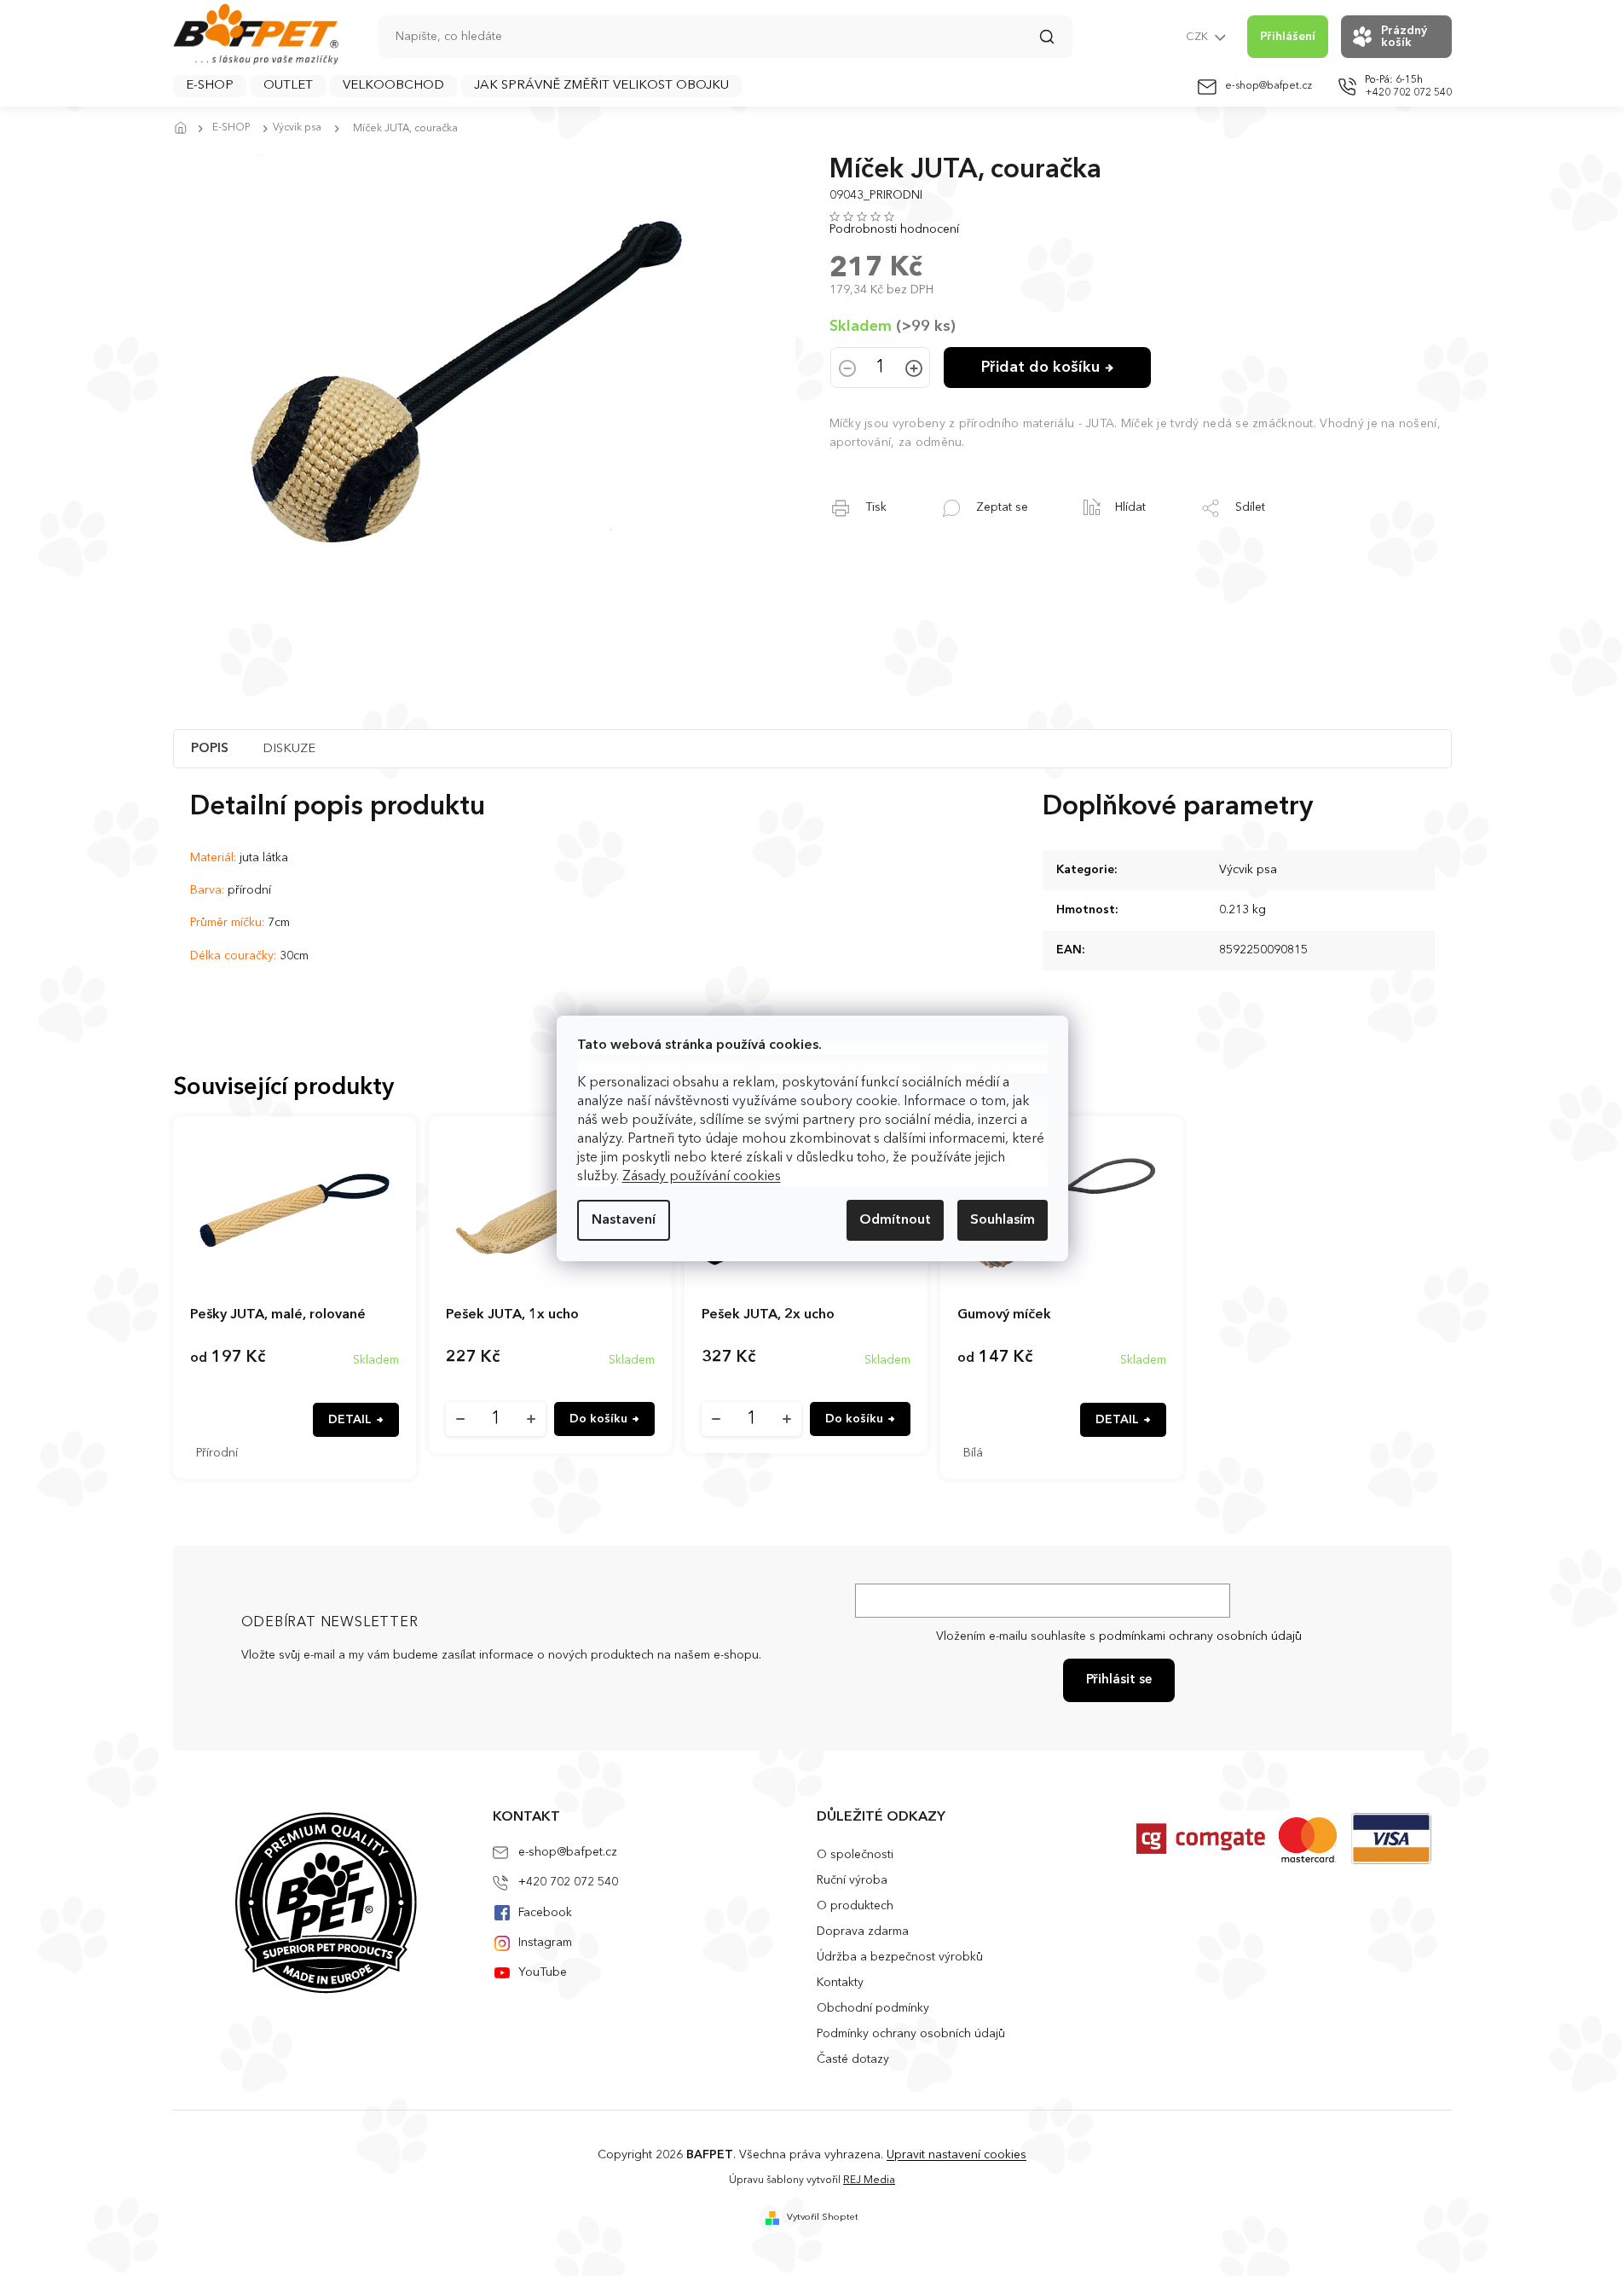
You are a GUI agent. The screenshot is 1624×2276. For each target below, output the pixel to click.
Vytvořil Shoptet (823, 2218)
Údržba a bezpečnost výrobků (900, 1957)
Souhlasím (1003, 1220)
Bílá (973, 1453)
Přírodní (217, 1453)
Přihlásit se (1119, 1680)
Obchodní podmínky (873, 2008)
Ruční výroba (852, 1880)
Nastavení (624, 1220)
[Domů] (186, 129)
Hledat (1055, 43)
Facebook (545, 1913)
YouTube (543, 1972)
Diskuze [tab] (289, 749)
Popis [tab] (210, 749)
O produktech (855, 1906)
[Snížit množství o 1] (847, 370)
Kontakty (840, 1983)
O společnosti (855, 1855)
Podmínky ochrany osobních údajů (911, 2034)
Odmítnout (895, 1220)
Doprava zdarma (863, 1931)
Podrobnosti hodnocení (894, 229)
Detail (350, 1420)
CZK (1198, 37)
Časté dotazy (853, 2059)
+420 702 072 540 (568, 1882)
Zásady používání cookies (702, 1177)
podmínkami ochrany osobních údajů (1200, 1636)
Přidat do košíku (1040, 368)
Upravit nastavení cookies (956, 2155)
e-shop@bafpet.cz (568, 1852)
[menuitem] (210, 86)
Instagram (545, 1943)
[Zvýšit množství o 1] (914, 370)
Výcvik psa (1248, 870)
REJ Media (869, 2180)
